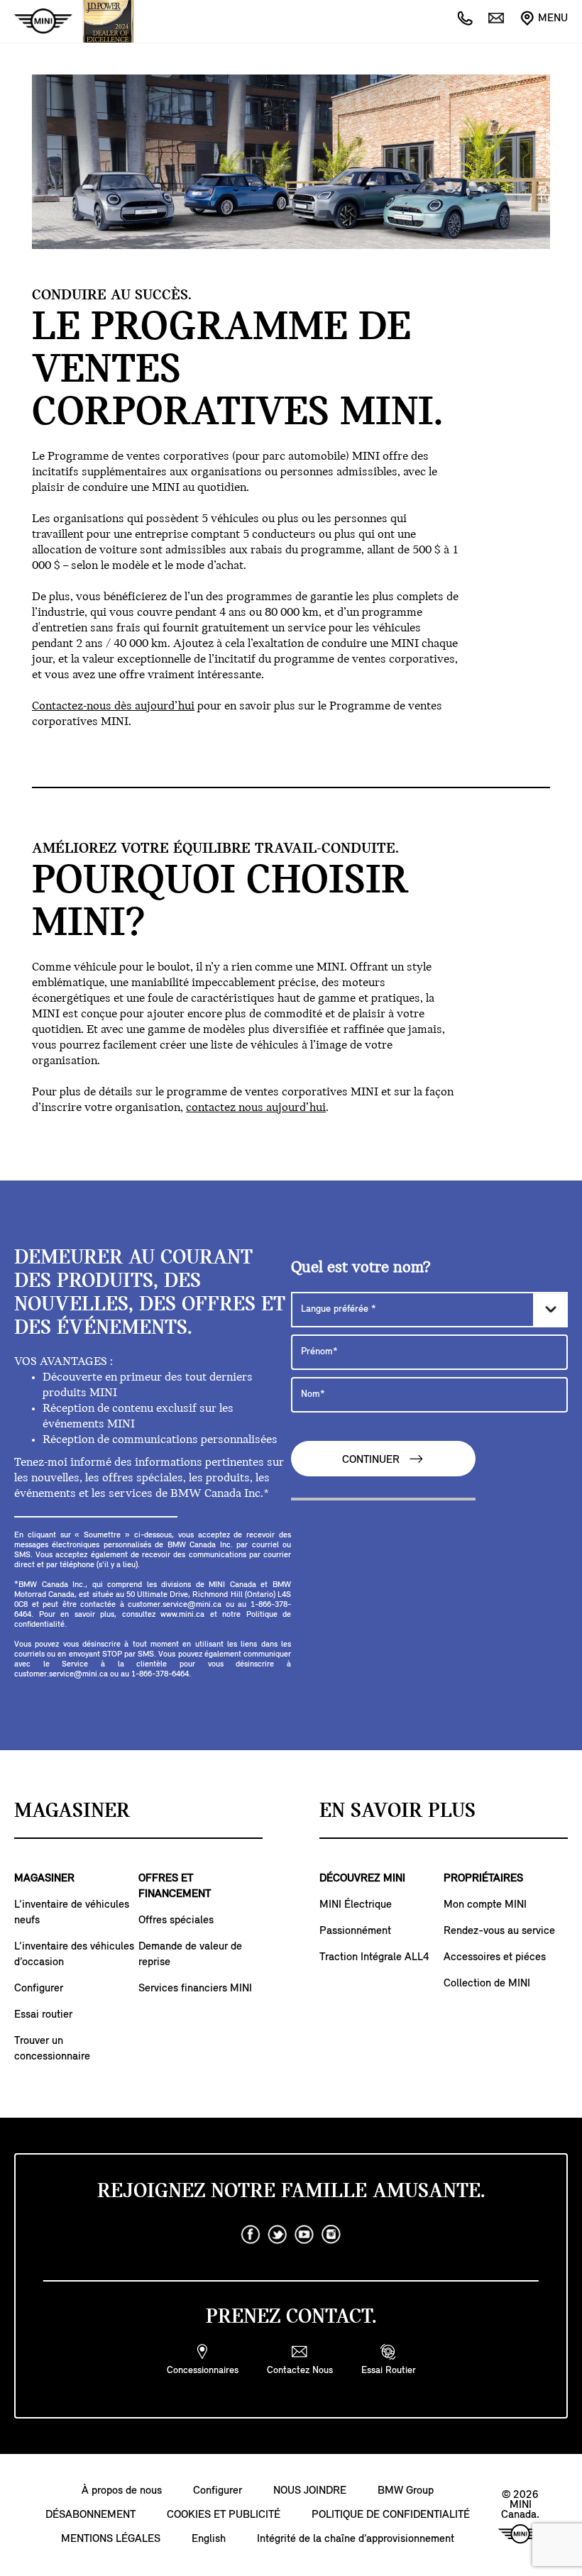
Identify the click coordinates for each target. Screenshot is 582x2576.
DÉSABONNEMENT (90, 2515)
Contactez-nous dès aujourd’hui (113, 707)
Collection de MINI (487, 1984)
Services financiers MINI (195, 1989)
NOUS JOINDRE (310, 2491)
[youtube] (304, 2235)
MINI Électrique (356, 1905)
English (209, 2539)
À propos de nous (122, 2491)
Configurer (39, 1989)
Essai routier (43, 2015)
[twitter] (278, 2235)
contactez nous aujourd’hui (256, 1108)
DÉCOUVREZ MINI (362, 1879)
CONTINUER (372, 1460)
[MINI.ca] (36, 22)
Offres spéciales (176, 1920)
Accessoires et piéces (495, 1957)
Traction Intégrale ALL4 (374, 1957)
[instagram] (331, 2235)
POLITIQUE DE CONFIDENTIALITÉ (391, 2515)
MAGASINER (44, 1879)
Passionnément (355, 1931)
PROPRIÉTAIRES (483, 1879)
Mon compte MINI (485, 1905)
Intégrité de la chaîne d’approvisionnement (356, 2539)
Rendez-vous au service (499, 1931)
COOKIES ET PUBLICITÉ (224, 2515)
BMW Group (406, 2491)
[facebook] (251, 2235)
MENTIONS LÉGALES (111, 2539)
